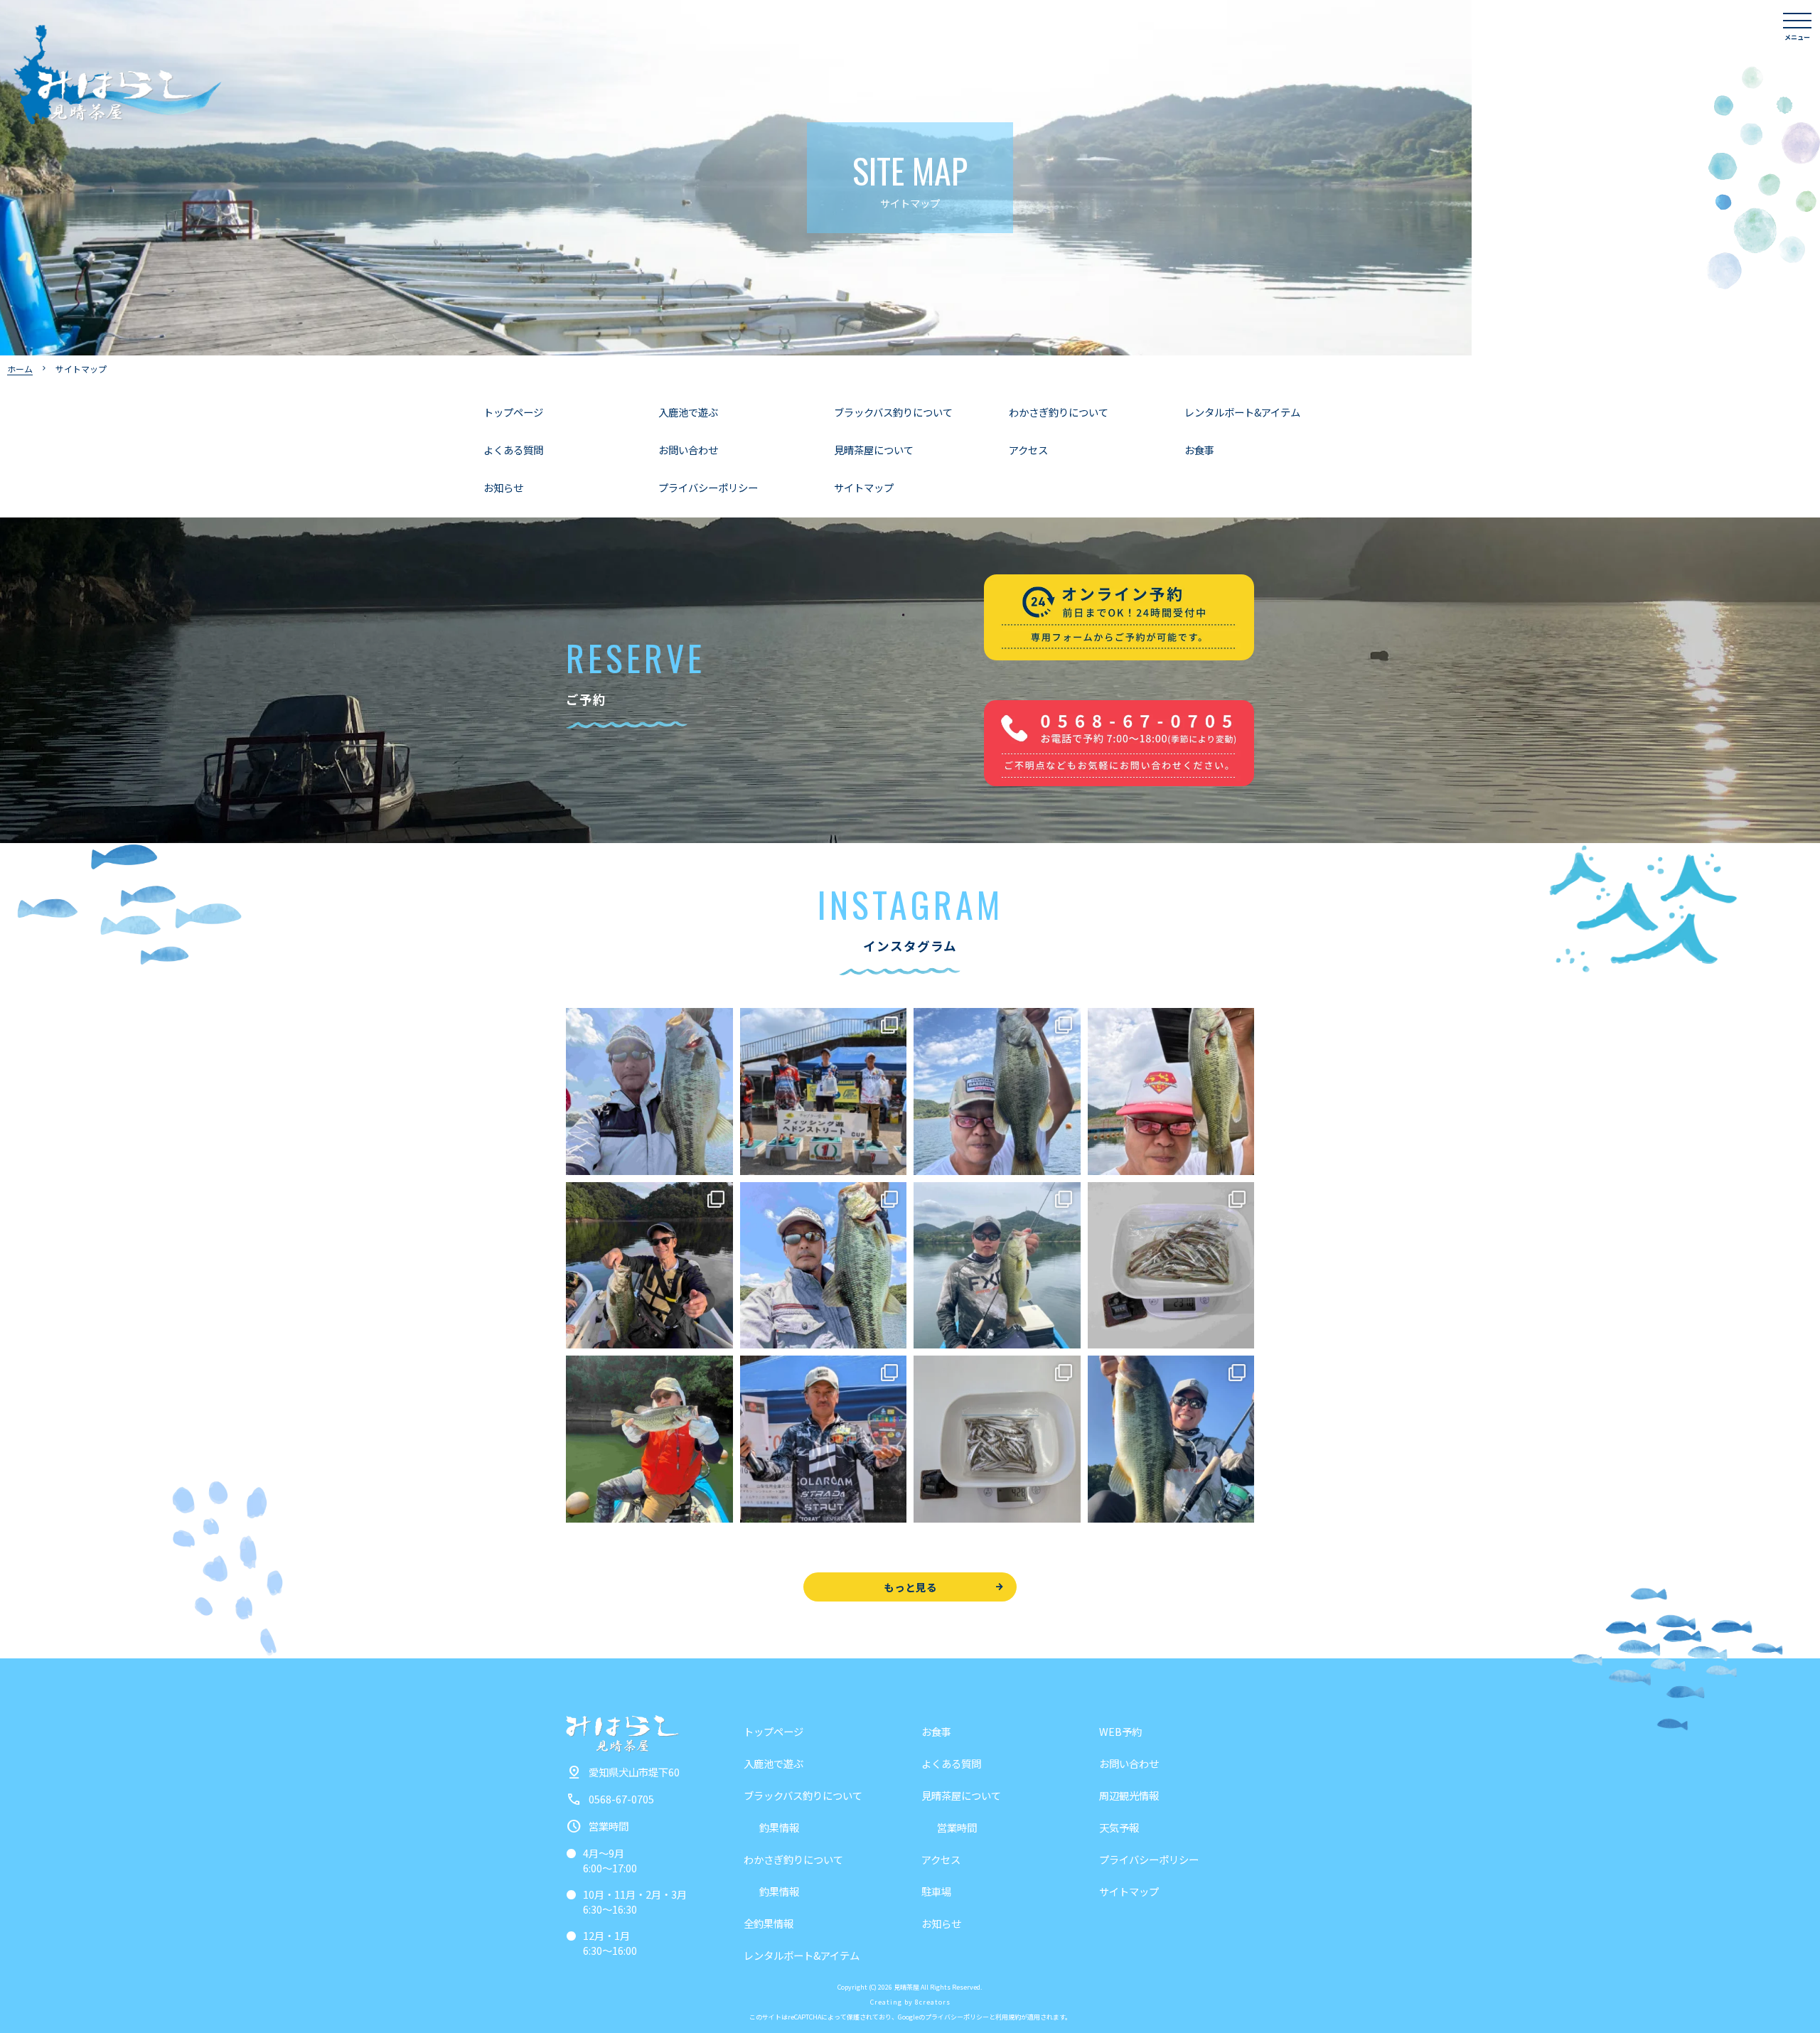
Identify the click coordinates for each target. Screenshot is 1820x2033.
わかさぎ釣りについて (1059, 412)
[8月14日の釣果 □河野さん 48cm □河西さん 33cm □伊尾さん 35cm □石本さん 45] (649, 1266)
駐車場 (936, 1891)
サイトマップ (864, 487)
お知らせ (503, 487)
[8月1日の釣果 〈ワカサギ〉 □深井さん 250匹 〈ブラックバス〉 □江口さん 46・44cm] (997, 1439)
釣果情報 (779, 1827)
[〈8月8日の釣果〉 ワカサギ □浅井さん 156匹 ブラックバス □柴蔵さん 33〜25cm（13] (1171, 1266)
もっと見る (910, 1587)
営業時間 (957, 1827)
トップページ (513, 412)
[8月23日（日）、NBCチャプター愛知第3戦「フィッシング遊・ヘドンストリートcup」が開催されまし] (824, 1091)
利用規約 (1008, 2017)
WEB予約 (1120, 1731)
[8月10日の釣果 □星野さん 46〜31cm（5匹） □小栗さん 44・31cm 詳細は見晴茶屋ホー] (824, 1266)
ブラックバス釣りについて (893, 412)
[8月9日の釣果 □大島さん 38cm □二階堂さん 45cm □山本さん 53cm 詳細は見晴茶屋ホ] (997, 1266)
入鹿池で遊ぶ (688, 412)
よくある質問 (513, 450)
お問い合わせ (688, 450)
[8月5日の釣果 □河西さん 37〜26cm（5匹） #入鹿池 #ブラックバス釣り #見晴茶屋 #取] (649, 1439)
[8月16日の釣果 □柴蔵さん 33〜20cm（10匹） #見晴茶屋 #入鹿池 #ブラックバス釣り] (1171, 1091)
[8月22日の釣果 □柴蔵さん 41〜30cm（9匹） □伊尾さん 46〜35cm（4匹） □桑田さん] (997, 1091)
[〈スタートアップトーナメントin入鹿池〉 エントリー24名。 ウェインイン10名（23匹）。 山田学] (824, 1439)
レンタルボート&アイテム (1242, 412)
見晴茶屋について (874, 450)
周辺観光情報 (1129, 1795)
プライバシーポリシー (708, 487)
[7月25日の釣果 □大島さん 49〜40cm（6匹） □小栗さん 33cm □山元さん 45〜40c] (1171, 1439)
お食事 (1199, 450)
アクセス (1028, 450)
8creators (933, 2002)
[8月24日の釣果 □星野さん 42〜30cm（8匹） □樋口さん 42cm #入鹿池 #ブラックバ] (649, 1091)
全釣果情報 (769, 1923)
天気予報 (1119, 1827)
